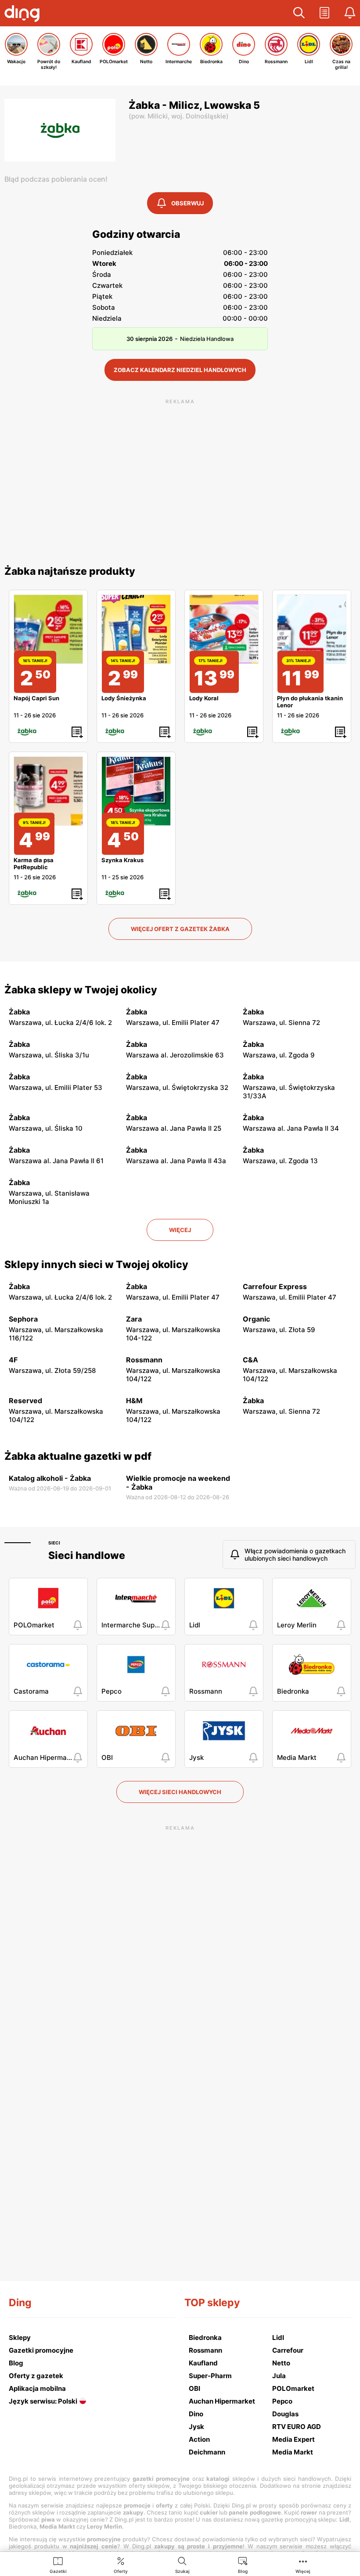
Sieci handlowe (87, 1555)
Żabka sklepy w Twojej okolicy (81, 990)
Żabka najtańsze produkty (70, 571)
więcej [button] (180, 1230)
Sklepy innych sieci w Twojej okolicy (96, 1265)
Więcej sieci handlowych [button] (180, 1792)
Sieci (54, 1543)
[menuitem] (58, 2565)
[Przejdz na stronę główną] (24, 14)
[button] (299, 13)
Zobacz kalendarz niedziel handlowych (180, 370)
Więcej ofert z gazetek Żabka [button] (180, 929)
